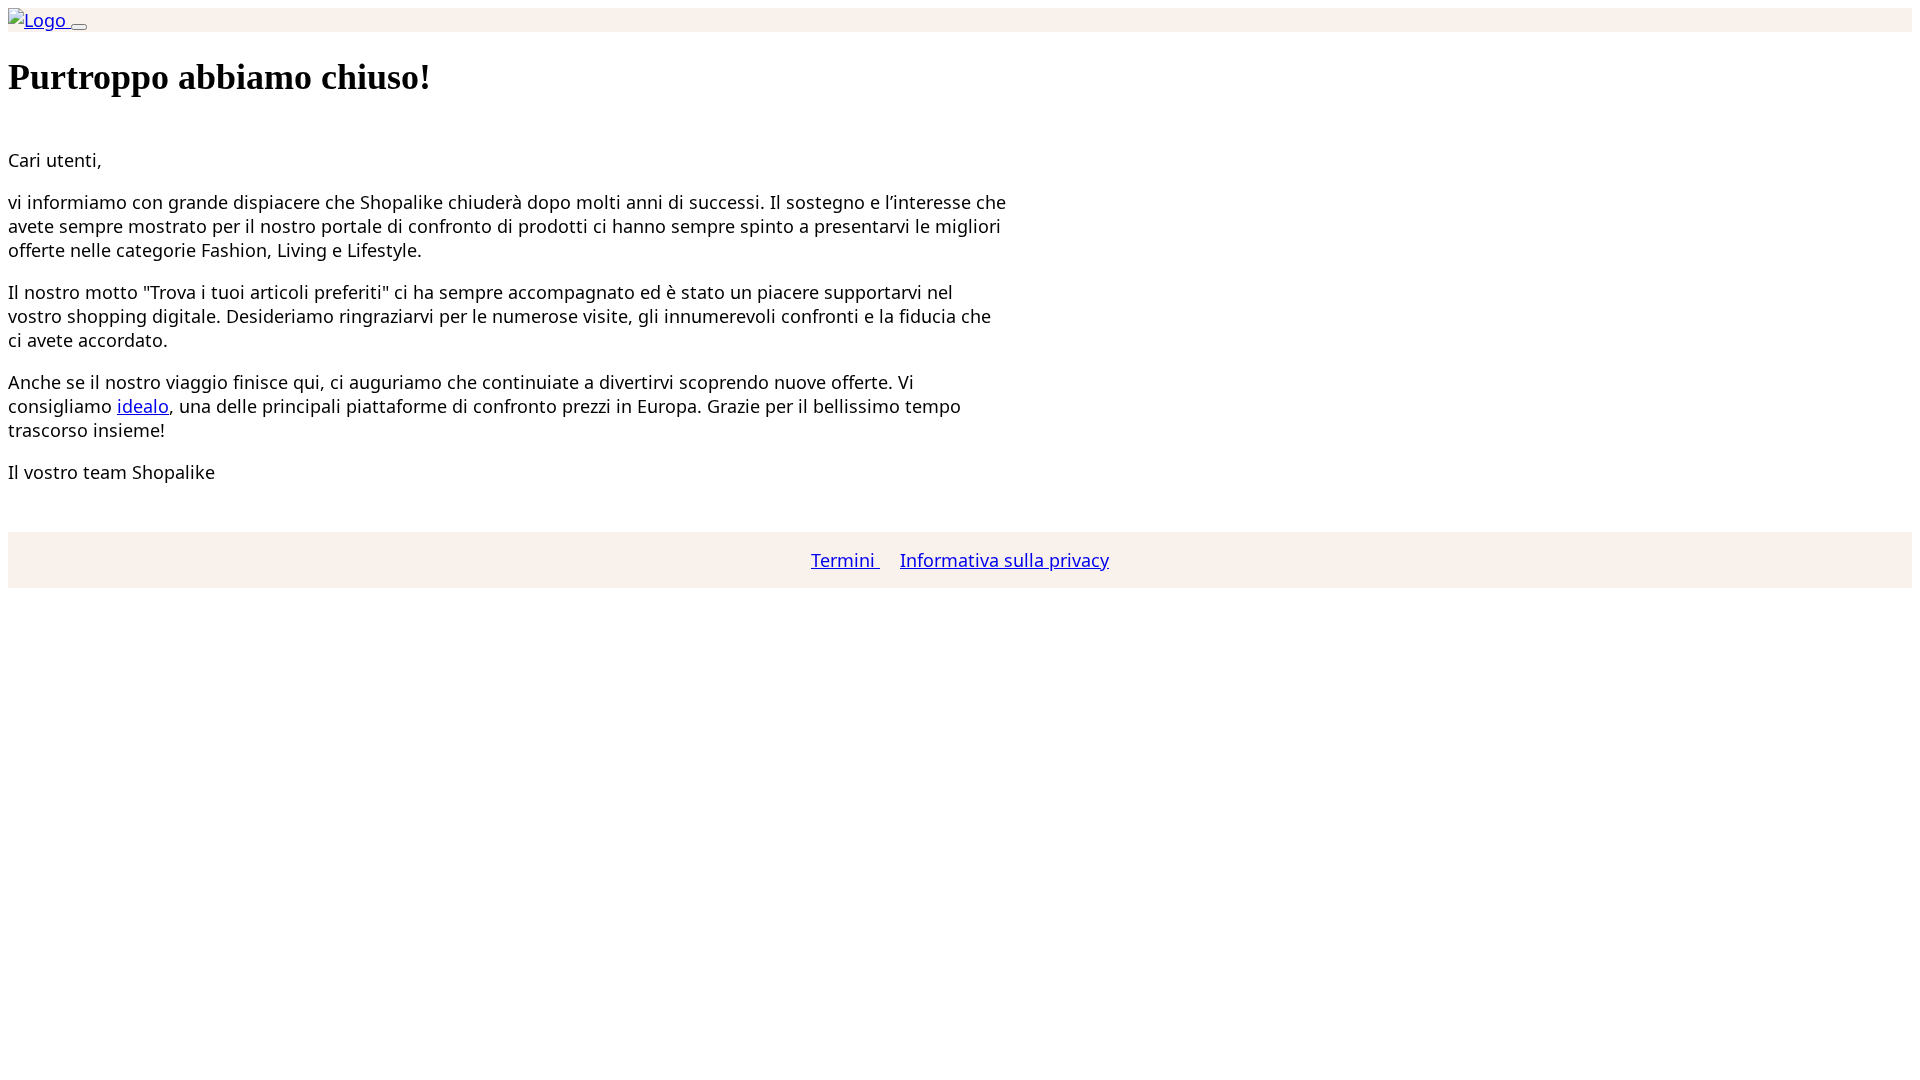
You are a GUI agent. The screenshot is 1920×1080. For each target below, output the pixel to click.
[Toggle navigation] (79, 27)
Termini (845, 560)
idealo (143, 406)
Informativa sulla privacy (1004, 560)
